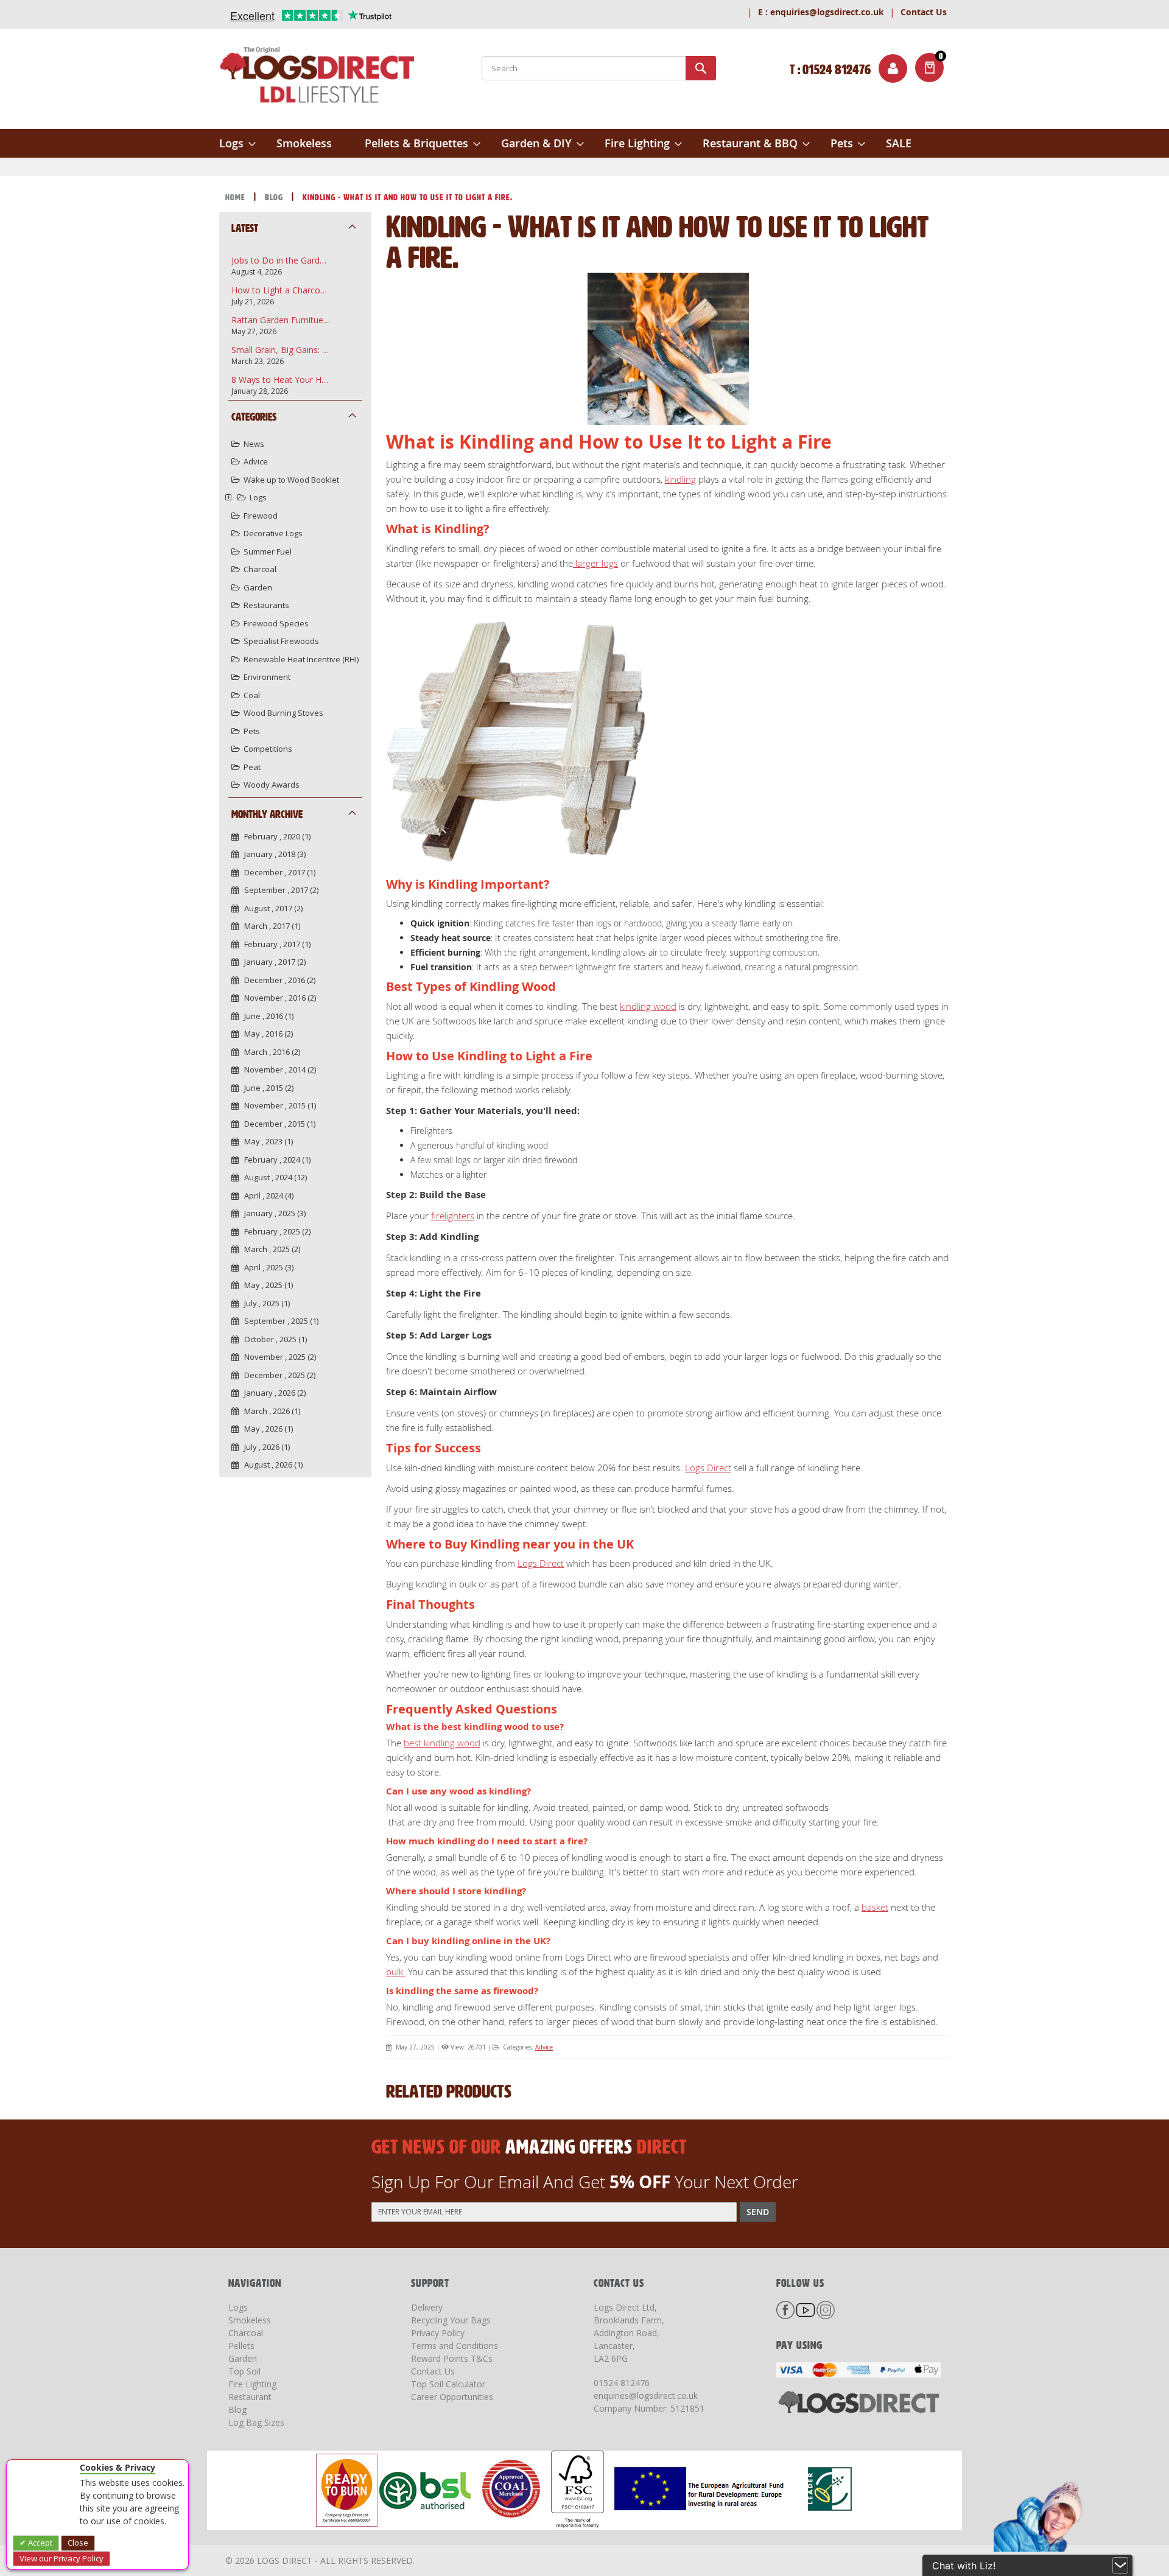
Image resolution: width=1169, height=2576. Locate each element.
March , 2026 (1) (269, 1411)
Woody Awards (272, 785)
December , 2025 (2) (277, 1375)
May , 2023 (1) (266, 1141)
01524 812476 (622, 2383)
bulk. (396, 1972)
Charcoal (260, 569)
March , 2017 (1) (269, 926)
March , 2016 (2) (269, 1052)
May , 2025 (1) (266, 1285)
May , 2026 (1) (266, 1429)
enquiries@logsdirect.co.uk (821, 12)
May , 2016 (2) (266, 1034)
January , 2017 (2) (272, 962)
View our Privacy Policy (61, 2558)
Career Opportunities (452, 2397)
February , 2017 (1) (275, 944)
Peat (252, 767)
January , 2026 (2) (272, 1393)
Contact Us (924, 12)
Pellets (241, 2346)
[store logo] (317, 77)
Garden (258, 587)
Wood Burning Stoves (283, 713)
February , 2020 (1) (275, 836)
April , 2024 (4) (266, 1195)
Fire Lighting (252, 2384)
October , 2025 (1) (273, 1339)
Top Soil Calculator (448, 2384)
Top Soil (244, 2371)
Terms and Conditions (455, 2346)
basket (875, 1907)
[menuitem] (237, 143)
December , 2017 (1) (277, 872)
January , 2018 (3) (272, 854)
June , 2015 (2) (266, 1088)
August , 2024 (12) (273, 1177)
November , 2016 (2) (277, 998)
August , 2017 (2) (271, 908)
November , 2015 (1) (277, 1105)
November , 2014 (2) (277, 1069)
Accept (39, 2543)
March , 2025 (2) (269, 1249)
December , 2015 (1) (277, 1124)
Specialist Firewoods (281, 641)
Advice (544, 2047)
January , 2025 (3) (272, 1213)
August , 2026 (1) (271, 1465)
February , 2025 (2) (275, 1231)
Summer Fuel (268, 551)
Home (237, 198)
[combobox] (599, 68)
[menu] (584, 143)
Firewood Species (276, 623)
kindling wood (648, 1006)
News (254, 444)
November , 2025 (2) (277, 1357)
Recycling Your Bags (451, 2320)
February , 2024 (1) (275, 1160)
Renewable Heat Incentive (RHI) (301, 659)
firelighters (453, 1216)
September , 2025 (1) (279, 1321)
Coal (252, 695)
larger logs (595, 563)
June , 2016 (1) (266, 1016)
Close (78, 2543)
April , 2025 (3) (266, 1267)
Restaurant (250, 2397)
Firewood (261, 516)
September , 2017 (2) (279, 890)
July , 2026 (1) (264, 1447)
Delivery (427, 2307)
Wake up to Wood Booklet (291, 480)
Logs (258, 497)
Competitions (268, 749)
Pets (252, 731)
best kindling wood (442, 1743)
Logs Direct (708, 1468)
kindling (680, 479)
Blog (275, 198)
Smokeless (250, 2320)
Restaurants (266, 605)
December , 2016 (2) (277, 980)
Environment (267, 677)
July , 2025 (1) (264, 1303)
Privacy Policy (438, 2333)
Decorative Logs (273, 533)
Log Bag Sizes (256, 2422)
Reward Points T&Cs (452, 2358)
